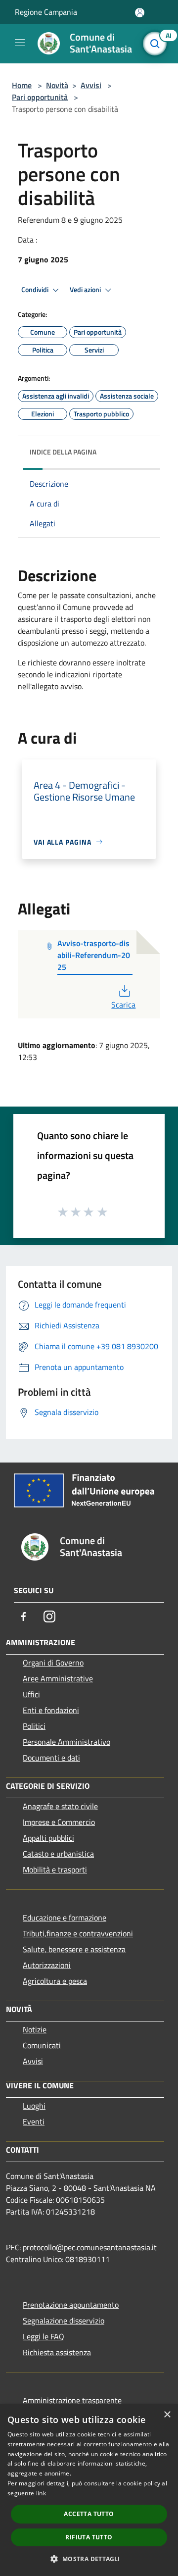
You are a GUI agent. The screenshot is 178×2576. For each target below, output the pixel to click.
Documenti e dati (51, 1758)
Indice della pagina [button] (63, 452)
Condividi (36, 290)
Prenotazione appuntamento (71, 2305)
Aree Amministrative (58, 1678)
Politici (34, 1726)
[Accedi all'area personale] (140, 13)
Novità (57, 85)
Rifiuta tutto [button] (89, 2537)
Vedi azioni (86, 290)
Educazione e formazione (65, 1918)
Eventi (34, 2121)
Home (22, 85)
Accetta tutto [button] (89, 2514)
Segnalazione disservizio (64, 2321)
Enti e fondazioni (51, 1710)
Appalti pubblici (48, 1838)
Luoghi (34, 2106)
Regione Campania (46, 12)
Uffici (31, 1694)
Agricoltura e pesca (55, 1981)
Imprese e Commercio (59, 1822)
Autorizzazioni (47, 1965)
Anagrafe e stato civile (60, 1806)
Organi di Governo (53, 1663)
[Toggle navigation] (20, 43)
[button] (89, 2559)
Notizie (35, 2029)
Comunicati (42, 2045)
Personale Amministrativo (67, 1742)
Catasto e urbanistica (58, 1854)
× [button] (167, 2415)
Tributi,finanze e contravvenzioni (78, 1933)
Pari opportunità (40, 97)
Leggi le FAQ (44, 2336)
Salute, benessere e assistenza (74, 1949)
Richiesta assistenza (57, 2352)
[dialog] (89, 2490)
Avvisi (91, 85)
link (41, 2493)
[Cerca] (157, 44)
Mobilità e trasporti (55, 1869)
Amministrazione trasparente (72, 2400)
